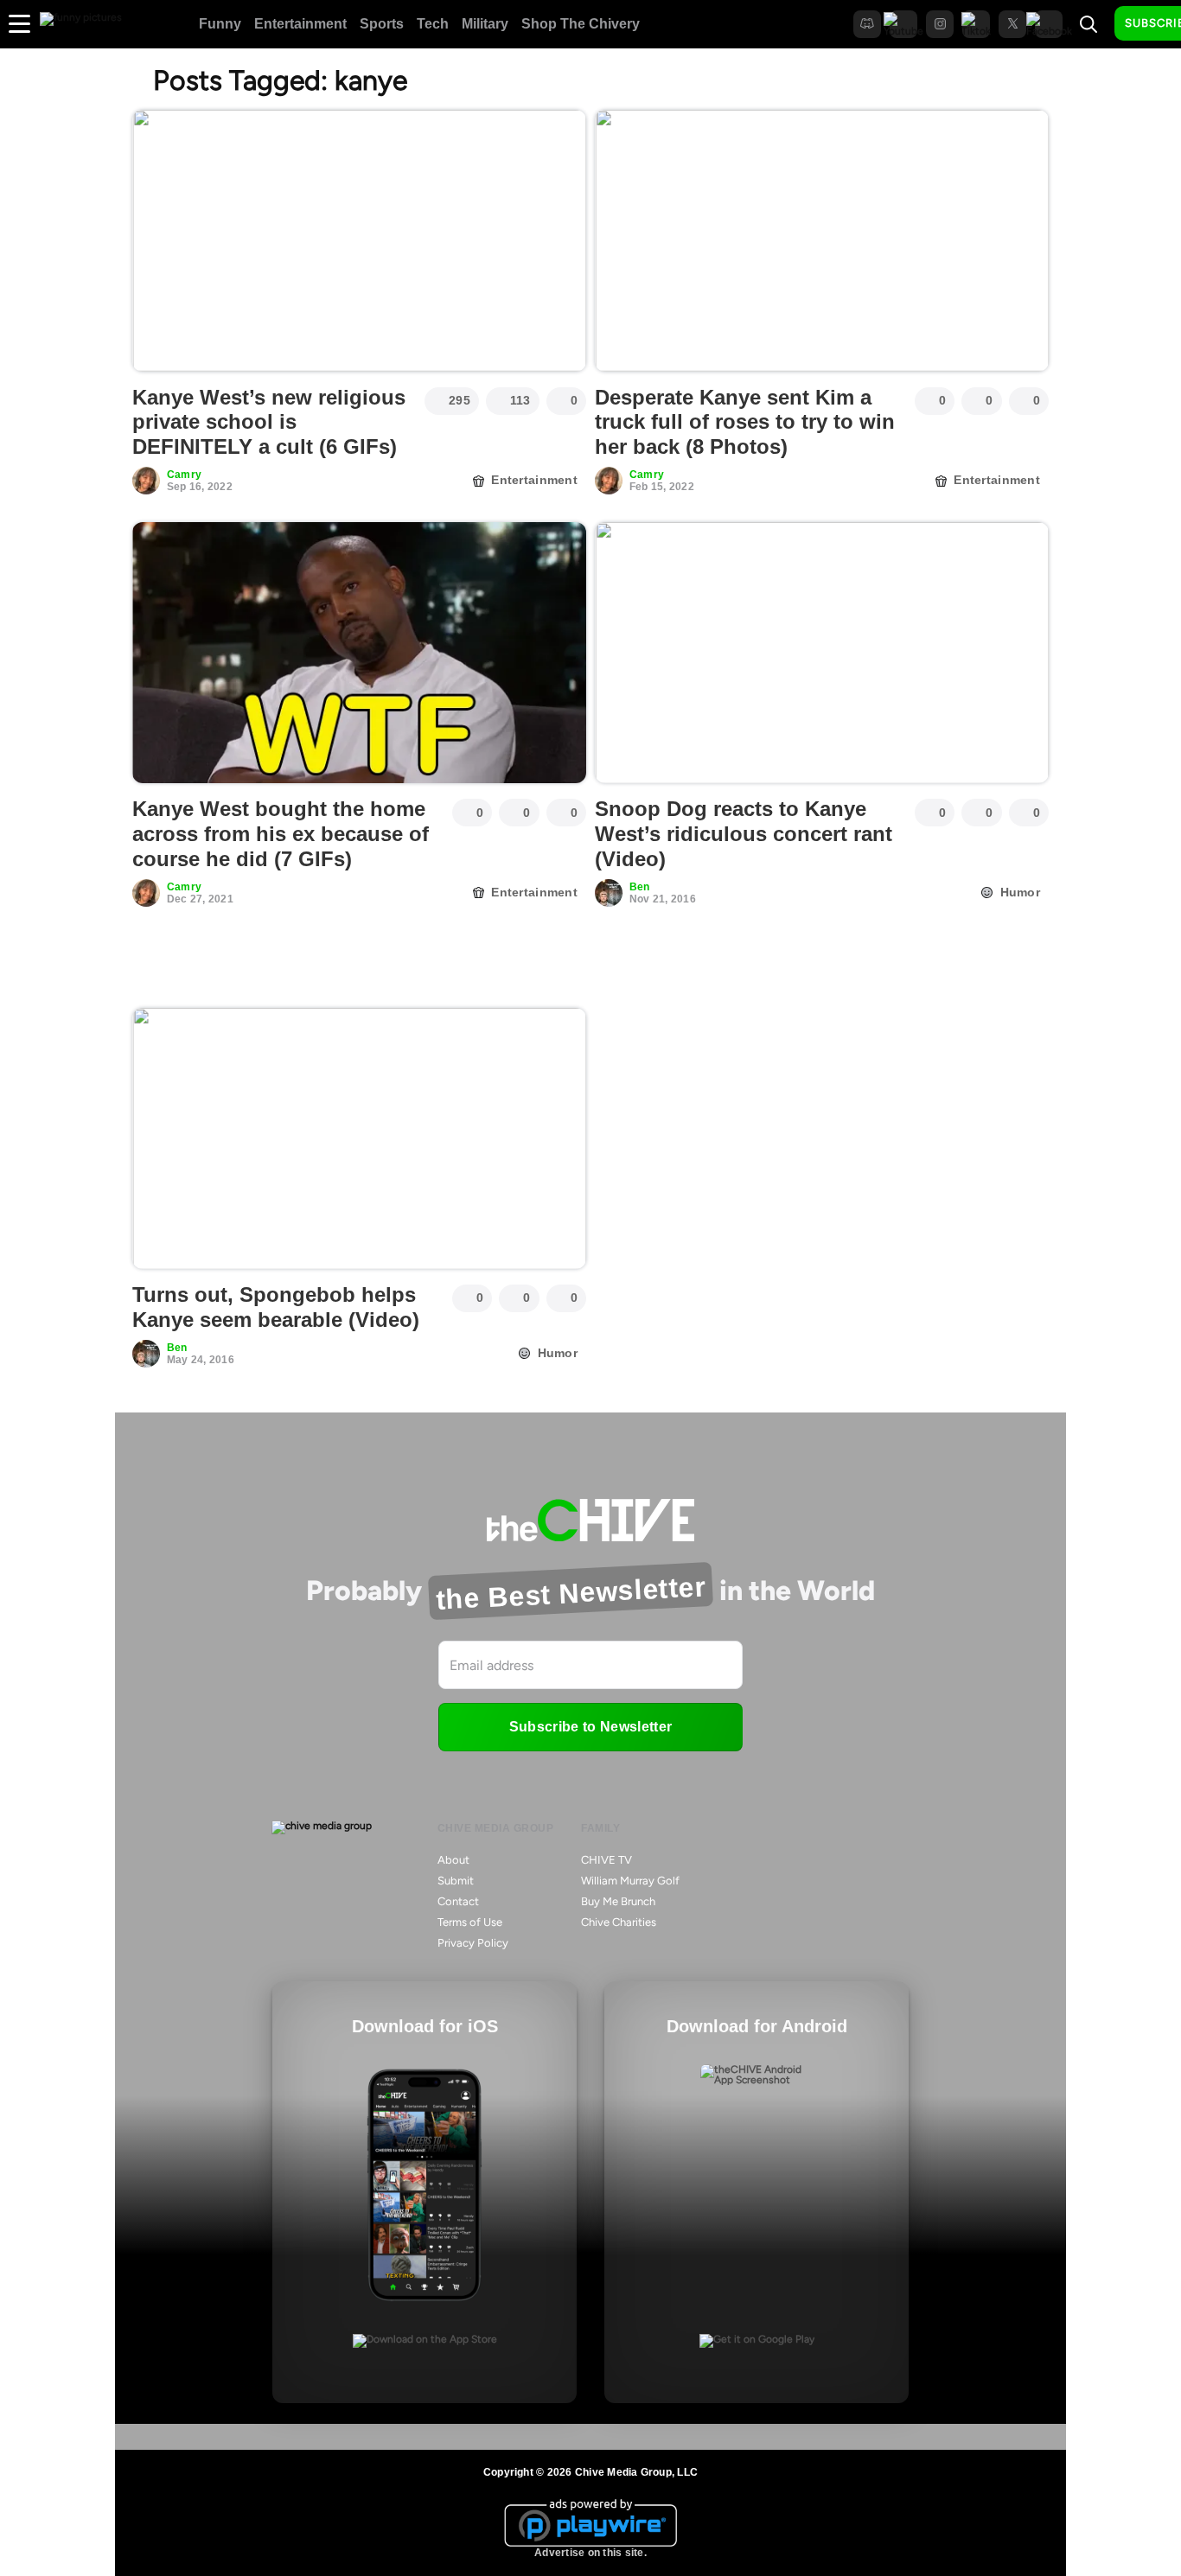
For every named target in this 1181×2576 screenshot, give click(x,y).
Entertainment (300, 24)
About (453, 1860)
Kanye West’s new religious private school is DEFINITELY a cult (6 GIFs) (269, 422)
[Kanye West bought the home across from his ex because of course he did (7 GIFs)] (359, 653)
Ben (640, 887)
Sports (382, 24)
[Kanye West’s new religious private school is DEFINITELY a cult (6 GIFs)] (359, 240)
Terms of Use (470, 1922)
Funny (220, 24)
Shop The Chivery (581, 24)
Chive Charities (619, 1922)
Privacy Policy (473, 1943)
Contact (458, 1901)
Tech (433, 24)
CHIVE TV (606, 1860)
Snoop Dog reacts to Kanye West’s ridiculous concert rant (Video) (744, 834)
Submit (456, 1881)
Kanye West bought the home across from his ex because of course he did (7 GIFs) (281, 834)
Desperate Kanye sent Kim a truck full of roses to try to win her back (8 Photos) (745, 422)
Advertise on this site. (590, 2553)
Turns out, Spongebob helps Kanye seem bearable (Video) (276, 1307)
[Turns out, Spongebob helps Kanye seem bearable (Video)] (359, 1138)
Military (485, 24)
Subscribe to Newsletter (590, 1727)
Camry (184, 475)
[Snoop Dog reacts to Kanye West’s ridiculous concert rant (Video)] (822, 653)
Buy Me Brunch (618, 1901)
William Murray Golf (630, 1881)
